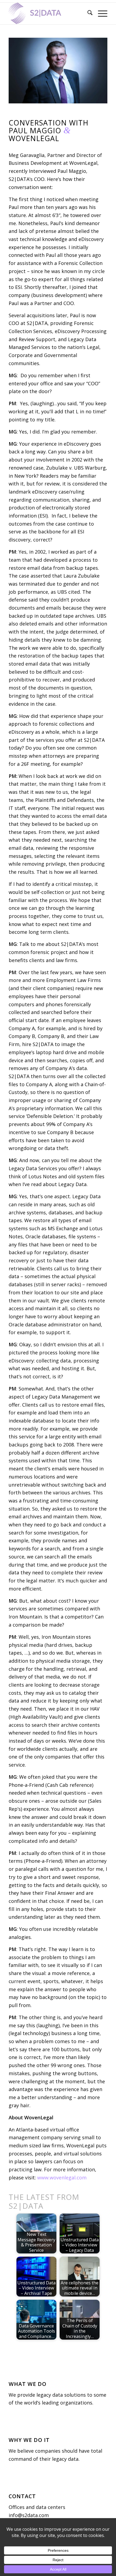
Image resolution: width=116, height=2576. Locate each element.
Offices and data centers (37, 2507)
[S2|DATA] (48, 13)
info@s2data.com (29, 2515)
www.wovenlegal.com (62, 2177)
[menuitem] (87, 13)
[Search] (87, 13)
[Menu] (100, 13)
